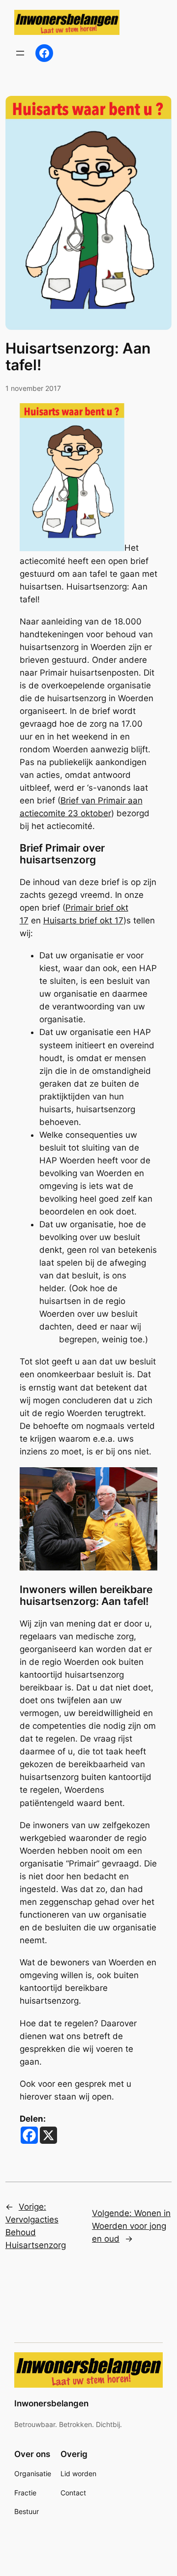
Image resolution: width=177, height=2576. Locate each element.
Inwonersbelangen (51, 2403)
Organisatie (33, 2473)
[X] (48, 2135)
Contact (73, 2493)
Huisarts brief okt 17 (83, 920)
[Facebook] (29, 2135)
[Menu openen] (20, 53)
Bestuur (27, 2511)
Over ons (32, 2454)
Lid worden (78, 2473)
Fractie (25, 2493)
